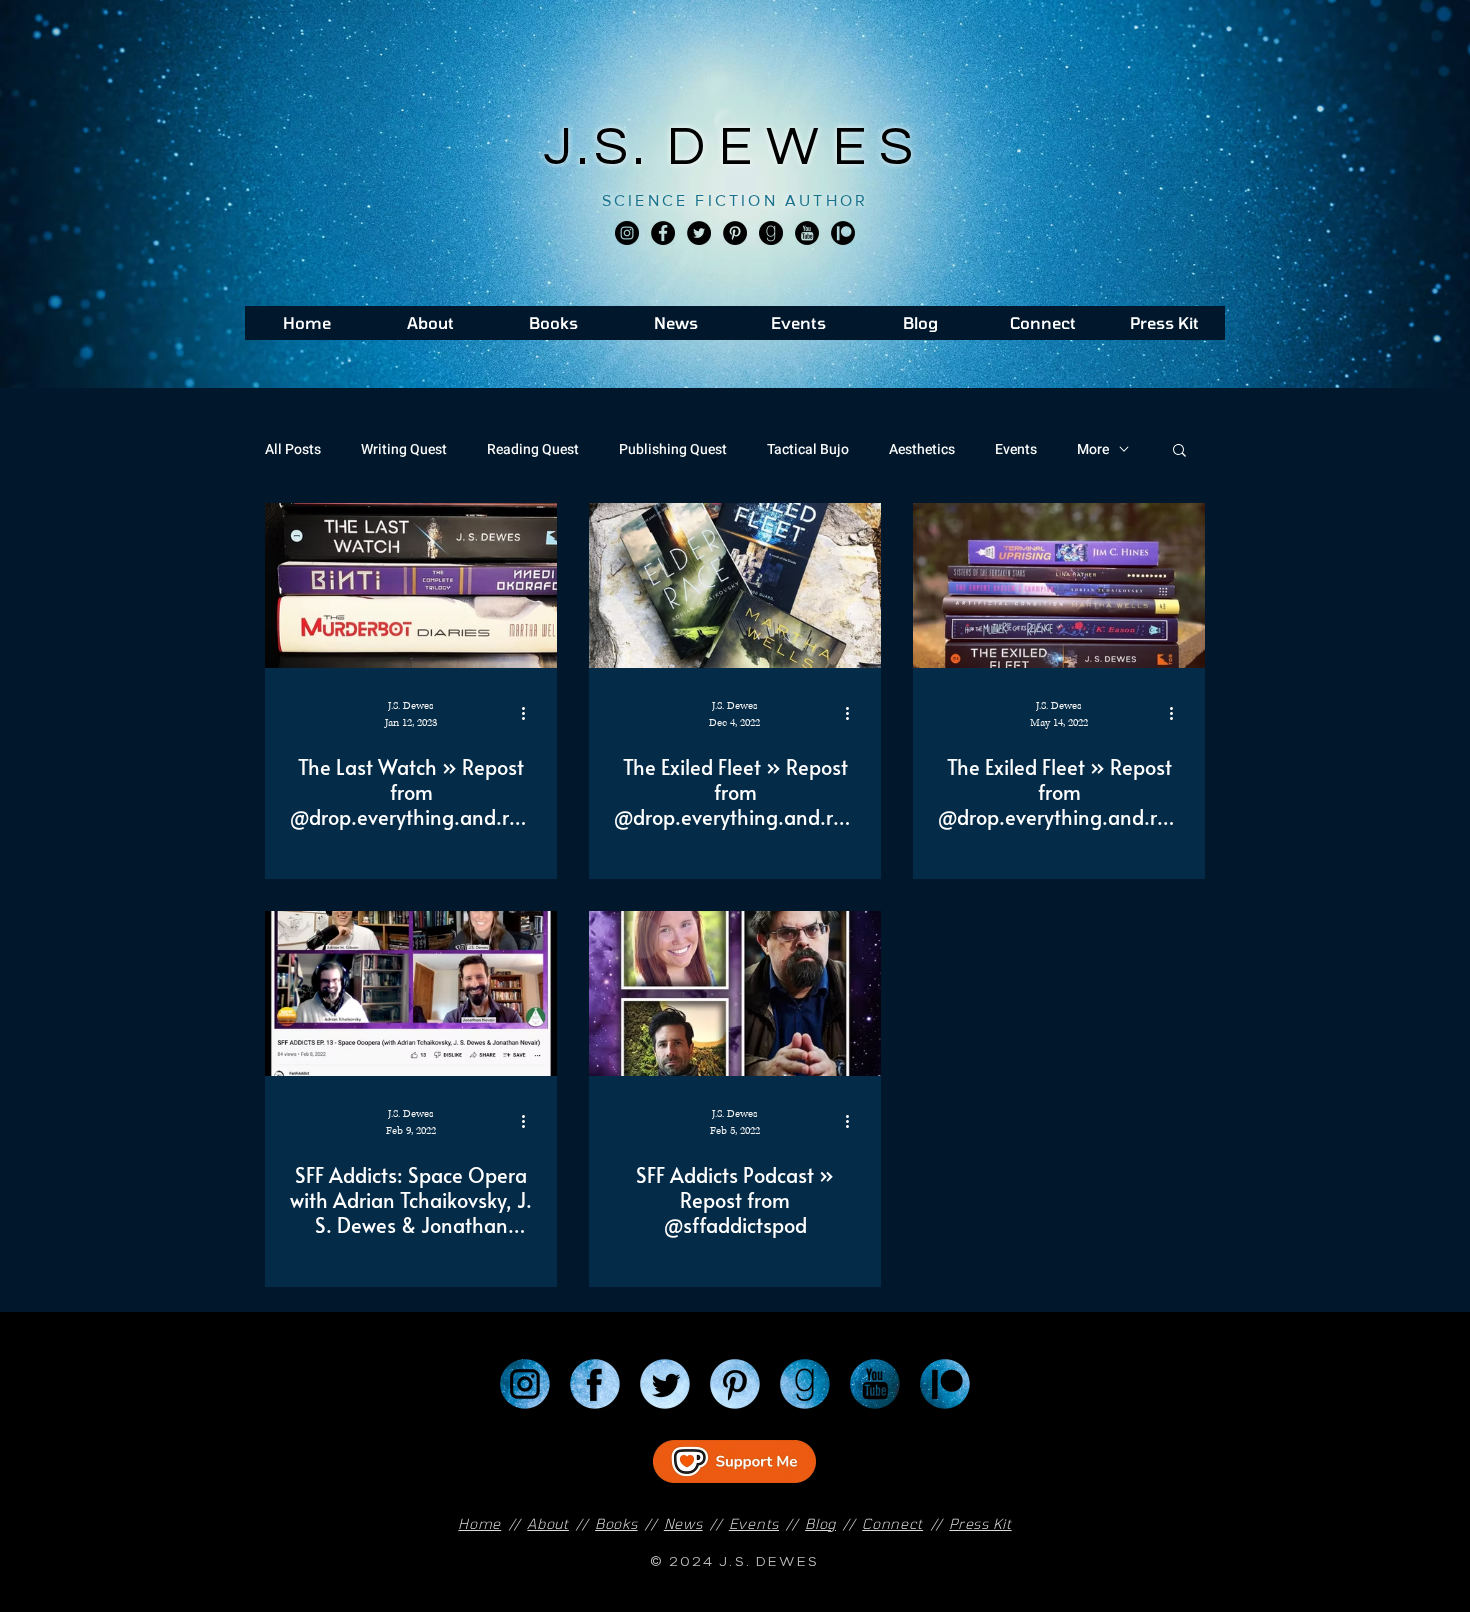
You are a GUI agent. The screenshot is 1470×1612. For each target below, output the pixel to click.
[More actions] (530, 713)
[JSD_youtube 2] (807, 233)
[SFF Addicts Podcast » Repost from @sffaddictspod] (735, 993)
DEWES (797, 147)
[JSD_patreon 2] (843, 233)
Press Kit (980, 1523)
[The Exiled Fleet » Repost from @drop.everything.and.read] (735, 585)
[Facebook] (663, 233)
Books (616, 1523)
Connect (892, 1523)
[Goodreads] (771, 233)
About (548, 1523)
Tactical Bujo (808, 449)
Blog (820, 1523)
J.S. (605, 147)
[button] (1179, 451)
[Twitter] (699, 233)
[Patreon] (945, 1384)
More (1093, 449)
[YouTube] (875, 1384)
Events (1016, 449)
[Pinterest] (735, 233)
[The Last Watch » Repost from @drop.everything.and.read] (411, 585)
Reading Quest (533, 449)
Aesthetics (922, 449)
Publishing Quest (673, 449)
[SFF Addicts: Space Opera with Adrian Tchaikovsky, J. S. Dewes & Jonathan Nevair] (411, 993)
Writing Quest (404, 449)
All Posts (293, 449)
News (683, 1523)
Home (479, 1523)
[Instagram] (627, 233)
